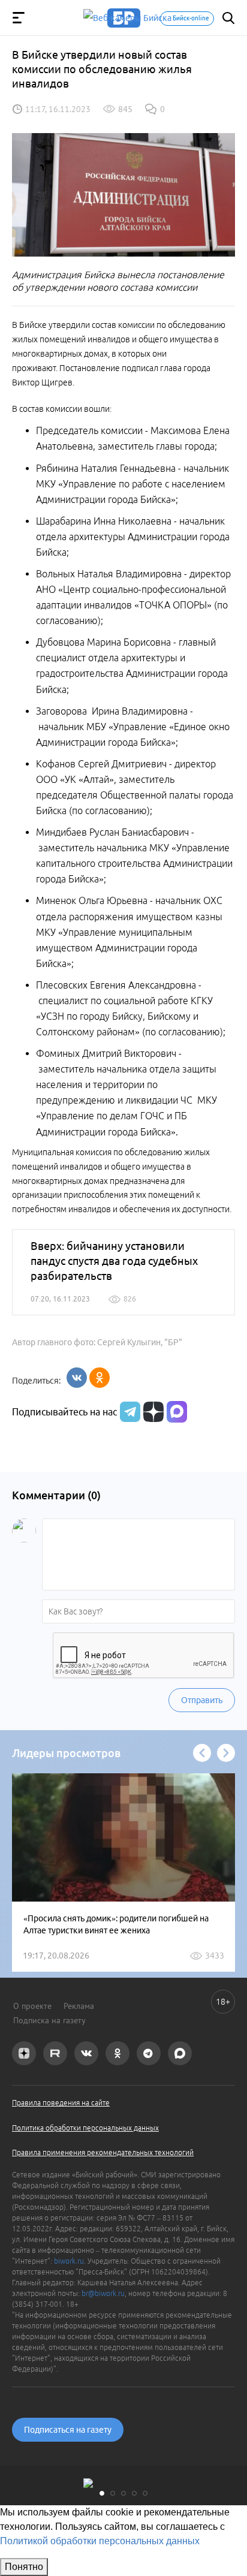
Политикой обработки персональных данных (100, 2541)
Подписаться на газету (68, 2430)
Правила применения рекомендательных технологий (103, 2152)
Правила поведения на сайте (61, 2103)
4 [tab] (134, 2493)
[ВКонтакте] (77, 1378)
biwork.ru (69, 2261)
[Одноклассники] (100, 1378)
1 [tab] (102, 2493)
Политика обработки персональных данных (85, 2128)
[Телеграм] (129, 1412)
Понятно (24, 2567)
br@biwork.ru (103, 2293)
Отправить (202, 1700)
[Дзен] (152, 1412)
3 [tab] (123, 2493)
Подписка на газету (49, 2020)
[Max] (177, 1412)
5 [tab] (145, 2493)
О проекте (32, 2006)
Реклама (79, 2006)
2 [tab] (113, 2493)
